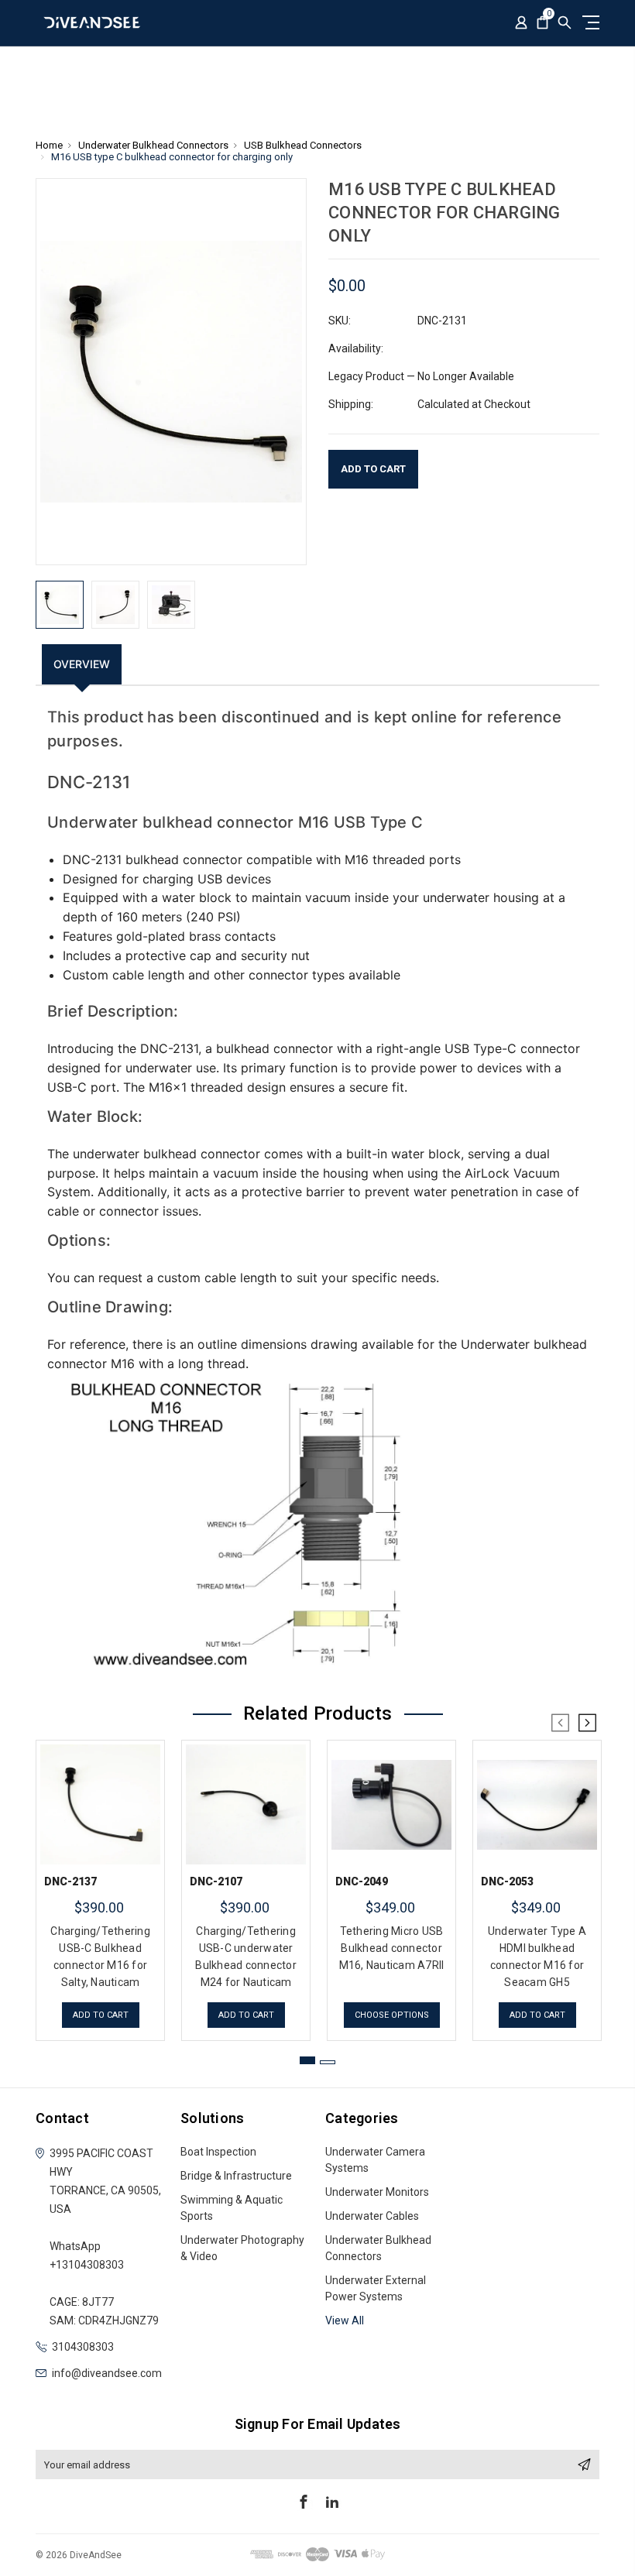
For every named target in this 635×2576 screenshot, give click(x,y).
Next (587, 1723)
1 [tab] (307, 2060)
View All (345, 2320)
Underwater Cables (372, 2216)
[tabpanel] (101, 1887)
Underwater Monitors (377, 2192)
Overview (82, 664)
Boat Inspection (218, 2152)
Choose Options (392, 2015)
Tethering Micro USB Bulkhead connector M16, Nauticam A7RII (392, 1948)
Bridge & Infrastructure (236, 2176)
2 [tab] (328, 2062)
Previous (561, 1723)
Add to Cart (101, 2015)
